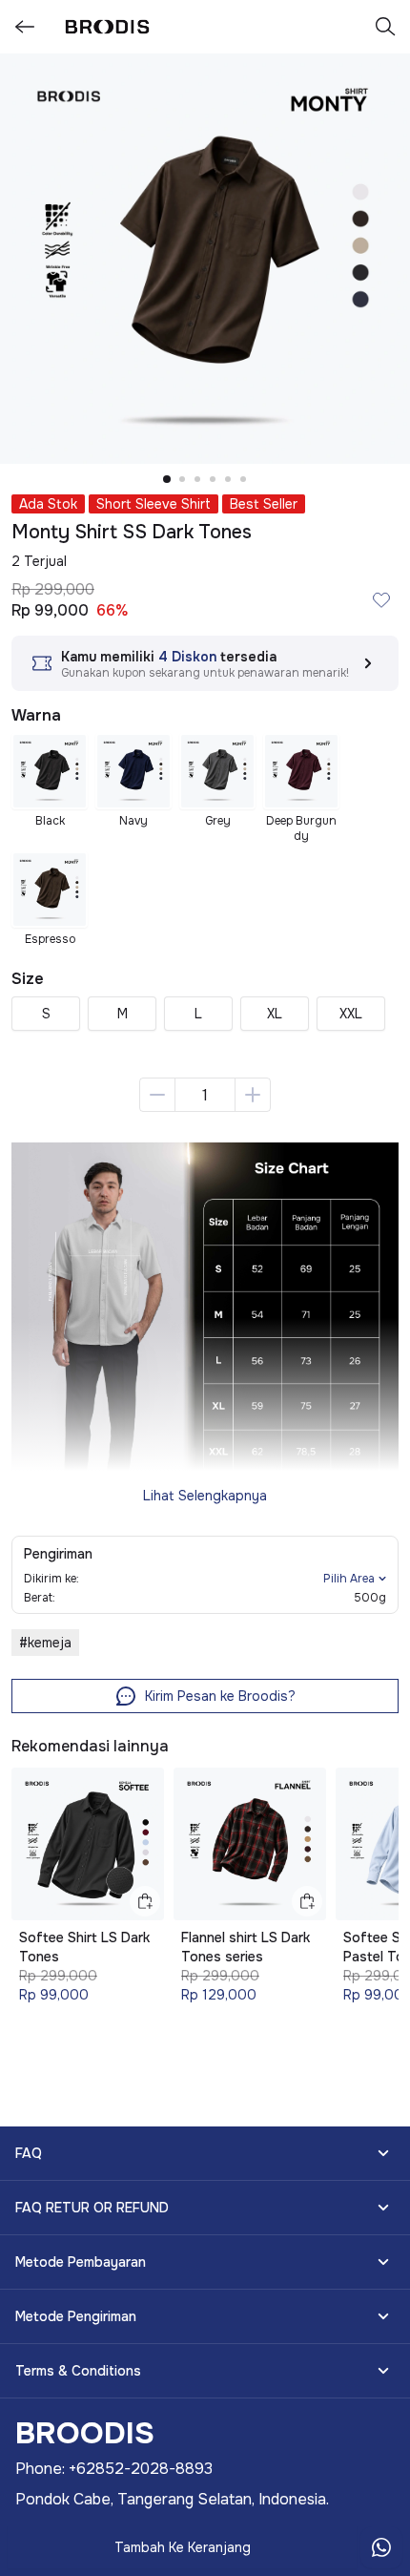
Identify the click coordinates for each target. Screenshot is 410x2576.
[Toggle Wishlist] (381, 599)
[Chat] (381, 2547)
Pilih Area (349, 1579)
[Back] (25, 27)
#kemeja (45, 1643)
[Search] (385, 27)
